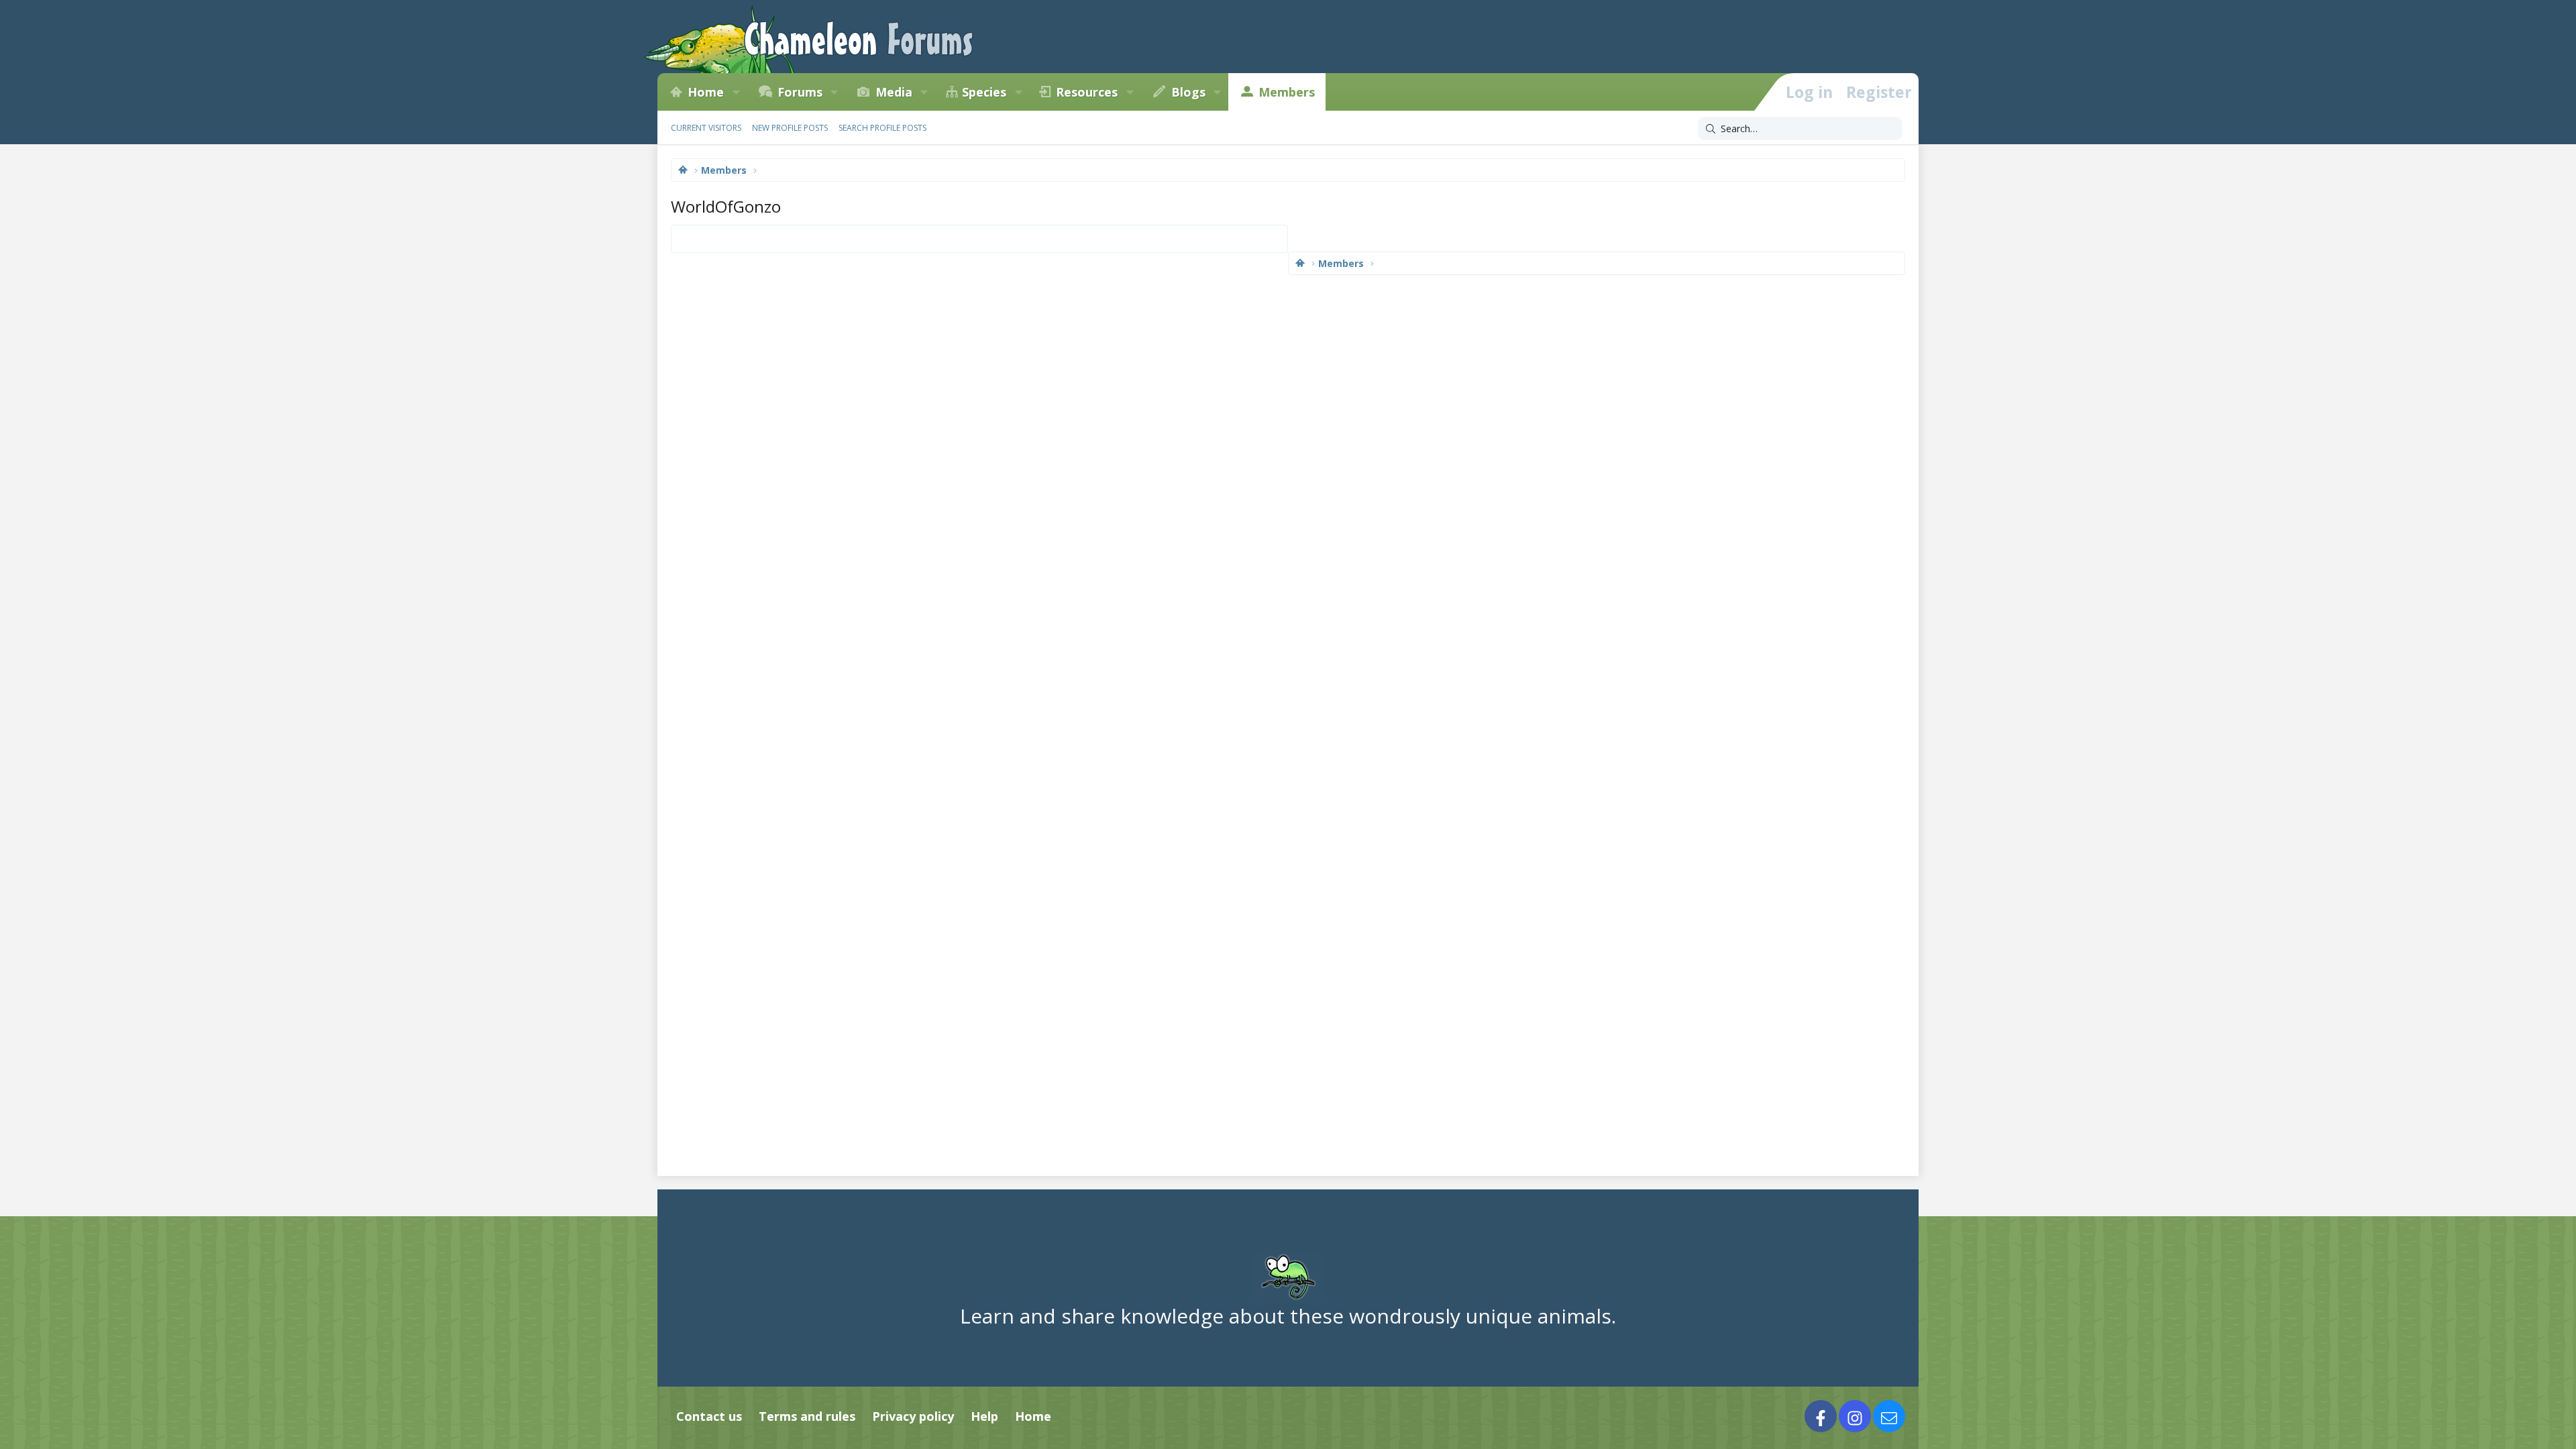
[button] (736, 92)
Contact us (709, 1416)
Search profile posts (882, 128)
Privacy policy (913, 1416)
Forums (800, 92)
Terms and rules (807, 1416)
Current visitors (706, 128)
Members (1287, 92)
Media (894, 92)
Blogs (1188, 92)
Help (984, 1416)
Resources (1087, 92)
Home (706, 92)
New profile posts (790, 128)
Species (984, 92)
